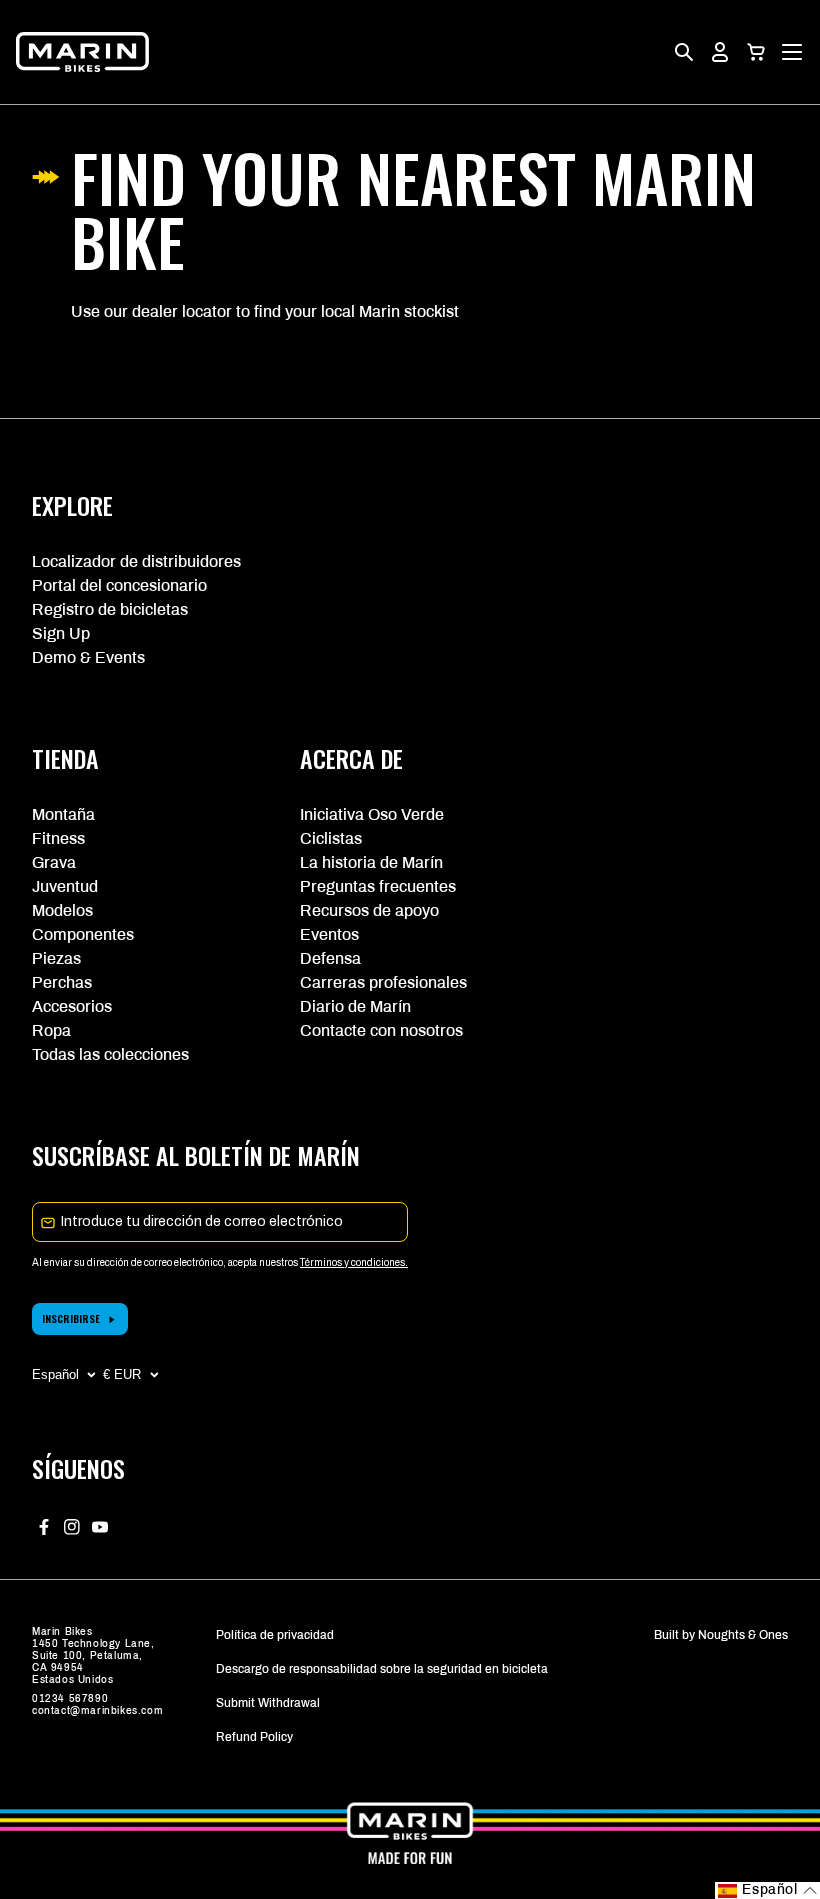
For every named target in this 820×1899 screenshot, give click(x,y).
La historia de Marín (371, 862)
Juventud (65, 886)
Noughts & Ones (743, 1635)
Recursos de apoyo (369, 910)
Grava (54, 862)
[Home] (82, 52)
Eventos (329, 934)
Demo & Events (88, 657)
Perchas (62, 982)
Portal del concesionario (119, 585)
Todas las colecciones (110, 1054)
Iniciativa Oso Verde (372, 814)
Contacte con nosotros (381, 1030)
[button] (756, 52)
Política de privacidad (275, 1635)
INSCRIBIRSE (71, 1318)
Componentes (83, 934)
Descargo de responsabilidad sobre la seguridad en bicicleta (382, 1669)
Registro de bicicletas (110, 609)
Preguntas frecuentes (378, 886)
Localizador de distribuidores (136, 561)
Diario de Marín (355, 1006)
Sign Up (61, 633)
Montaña (63, 814)
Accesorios (72, 1006)
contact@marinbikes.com (97, 1710)
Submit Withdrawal (268, 1703)
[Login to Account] (720, 52)
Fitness (58, 838)
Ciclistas (331, 838)
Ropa (51, 1030)
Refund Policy (254, 1737)
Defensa (330, 958)
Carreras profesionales (383, 982)
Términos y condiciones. (354, 1262)
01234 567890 (70, 1698)
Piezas (56, 958)
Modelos (62, 910)
